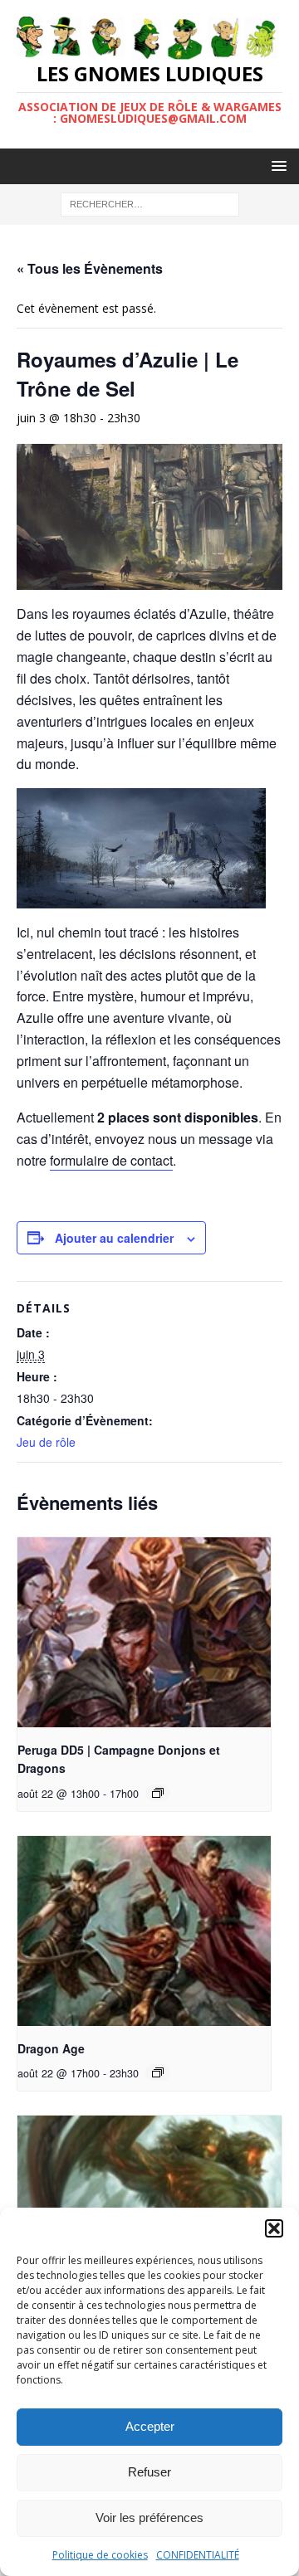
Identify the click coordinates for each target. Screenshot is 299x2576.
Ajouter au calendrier (114, 1238)
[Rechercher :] (150, 204)
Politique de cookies (100, 2555)
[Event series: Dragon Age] (158, 2072)
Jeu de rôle (46, 1442)
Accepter (150, 2426)
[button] (274, 2228)
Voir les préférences (149, 2518)
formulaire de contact (111, 1160)
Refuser (149, 2472)
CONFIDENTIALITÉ (198, 2555)
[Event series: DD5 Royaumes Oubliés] (158, 1793)
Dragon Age (51, 2048)
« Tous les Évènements (90, 268)
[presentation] (144, 1632)
